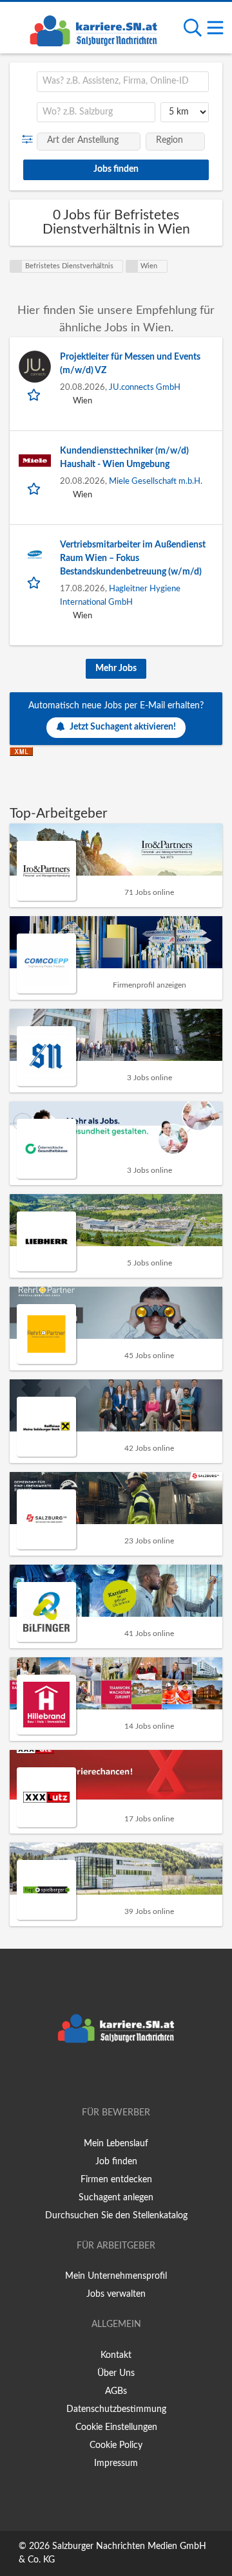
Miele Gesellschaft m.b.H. (156, 481)
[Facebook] (97, 2076)
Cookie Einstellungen (116, 2427)
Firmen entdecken (116, 2180)
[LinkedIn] (137, 2076)
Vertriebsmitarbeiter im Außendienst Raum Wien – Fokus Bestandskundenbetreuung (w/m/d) (133, 558)
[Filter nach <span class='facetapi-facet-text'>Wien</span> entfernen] (132, 266)
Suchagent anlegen (116, 2198)
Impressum (116, 2463)
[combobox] (123, 82)
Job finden (116, 2162)
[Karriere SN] (93, 29)
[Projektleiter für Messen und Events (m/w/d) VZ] (35, 367)
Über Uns (116, 2373)
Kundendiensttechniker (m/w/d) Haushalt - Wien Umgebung (124, 458)
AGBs (116, 2391)
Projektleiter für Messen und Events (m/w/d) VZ (130, 364)
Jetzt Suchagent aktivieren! (123, 727)
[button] (30, 140)
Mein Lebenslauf (116, 2144)
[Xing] (118, 2076)
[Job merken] (35, 394)
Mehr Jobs (116, 668)
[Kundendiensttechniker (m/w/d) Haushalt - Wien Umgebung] (35, 461)
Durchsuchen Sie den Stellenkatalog (116, 2216)
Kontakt (116, 2355)
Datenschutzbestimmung (116, 2409)
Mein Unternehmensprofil (116, 2276)
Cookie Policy (116, 2445)
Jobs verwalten (116, 2294)
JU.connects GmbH (145, 387)
